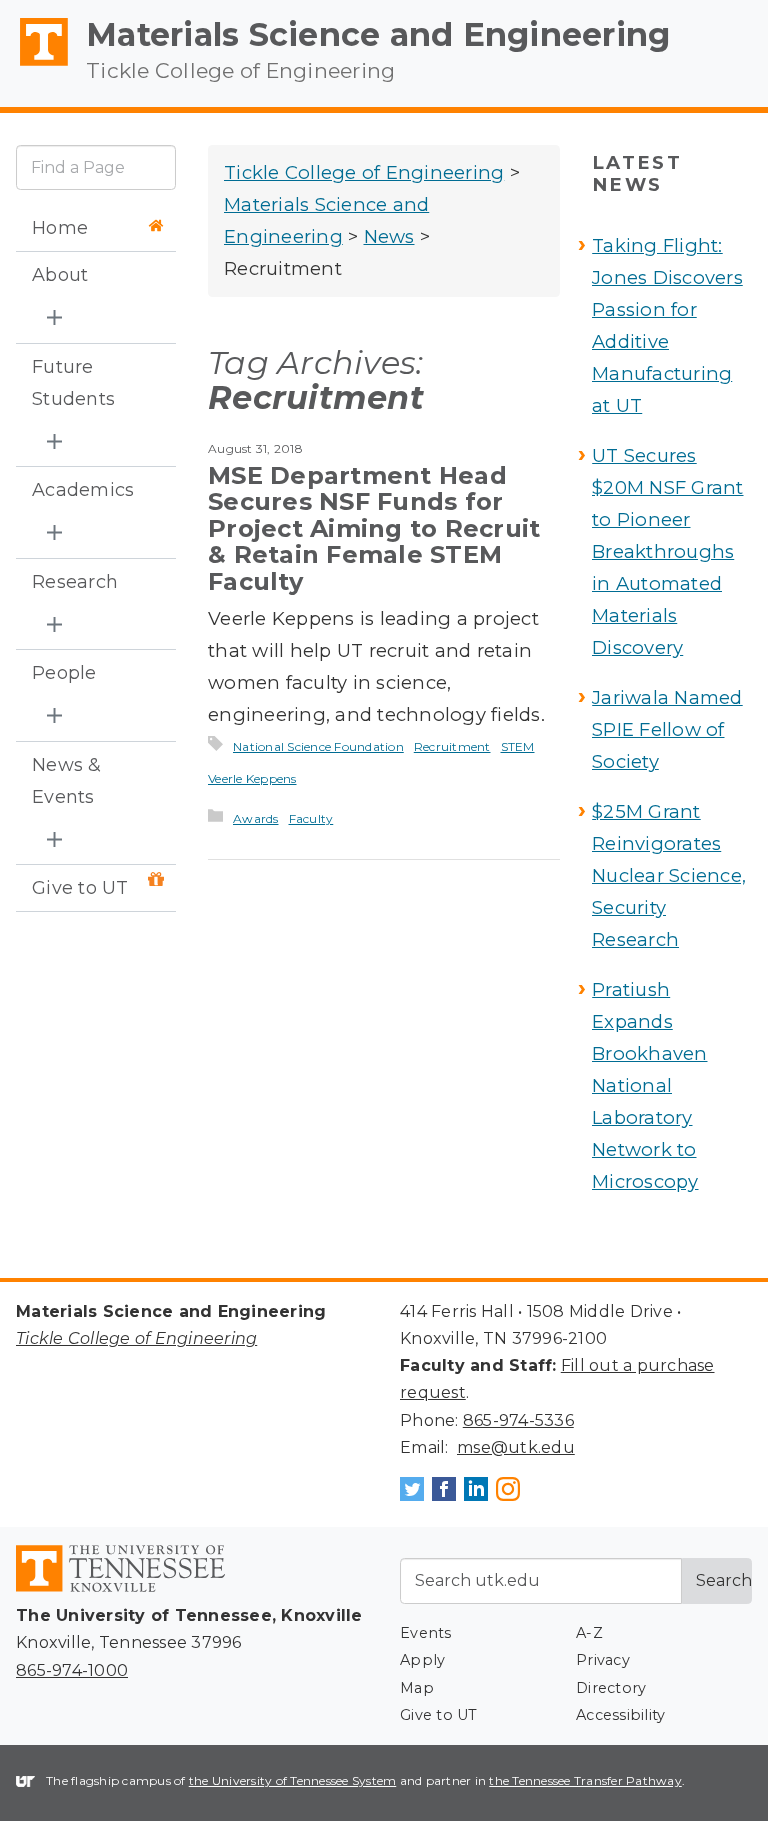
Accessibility (620, 1715)
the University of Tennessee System (293, 1780)
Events (426, 1633)
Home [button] (60, 228)
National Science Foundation (318, 746)
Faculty (311, 818)
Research (75, 582)
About (60, 275)
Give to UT (80, 888)
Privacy (603, 1660)
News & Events (67, 781)
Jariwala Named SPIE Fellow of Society (667, 729)
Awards (256, 818)
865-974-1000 (72, 1670)
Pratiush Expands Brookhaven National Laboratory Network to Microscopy (650, 1085)
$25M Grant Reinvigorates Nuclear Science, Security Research (669, 875)
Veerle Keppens (252, 778)
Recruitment (452, 746)
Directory (611, 1688)
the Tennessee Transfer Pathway (585, 1780)
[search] (96, 167)
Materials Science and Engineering (378, 34)
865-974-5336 (518, 1420)
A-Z (589, 1633)
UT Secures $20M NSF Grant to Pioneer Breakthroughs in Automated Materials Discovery (668, 551)
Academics (83, 490)
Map (417, 1688)
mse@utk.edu (516, 1447)
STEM (518, 746)
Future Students (73, 383)
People (64, 673)
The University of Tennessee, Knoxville (35, 66)
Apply (422, 1660)
